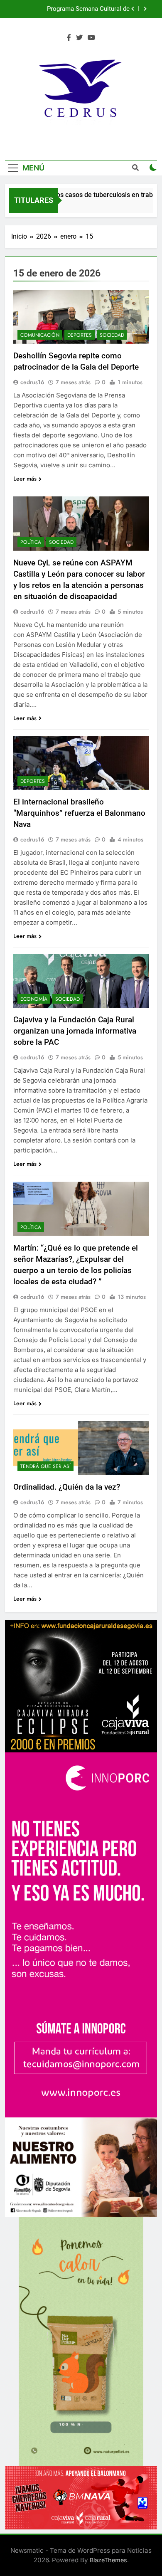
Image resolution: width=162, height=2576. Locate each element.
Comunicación (40, 335)
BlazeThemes (108, 2560)
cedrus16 (32, 382)
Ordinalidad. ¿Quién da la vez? (67, 1487)
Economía (34, 999)
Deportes (80, 335)
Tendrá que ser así (45, 1466)
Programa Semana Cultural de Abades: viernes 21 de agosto (76, 9)
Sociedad (112, 335)
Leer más (25, 479)
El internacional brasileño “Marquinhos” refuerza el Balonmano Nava (79, 813)
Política (31, 542)
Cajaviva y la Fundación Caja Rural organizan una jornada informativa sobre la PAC (75, 1031)
